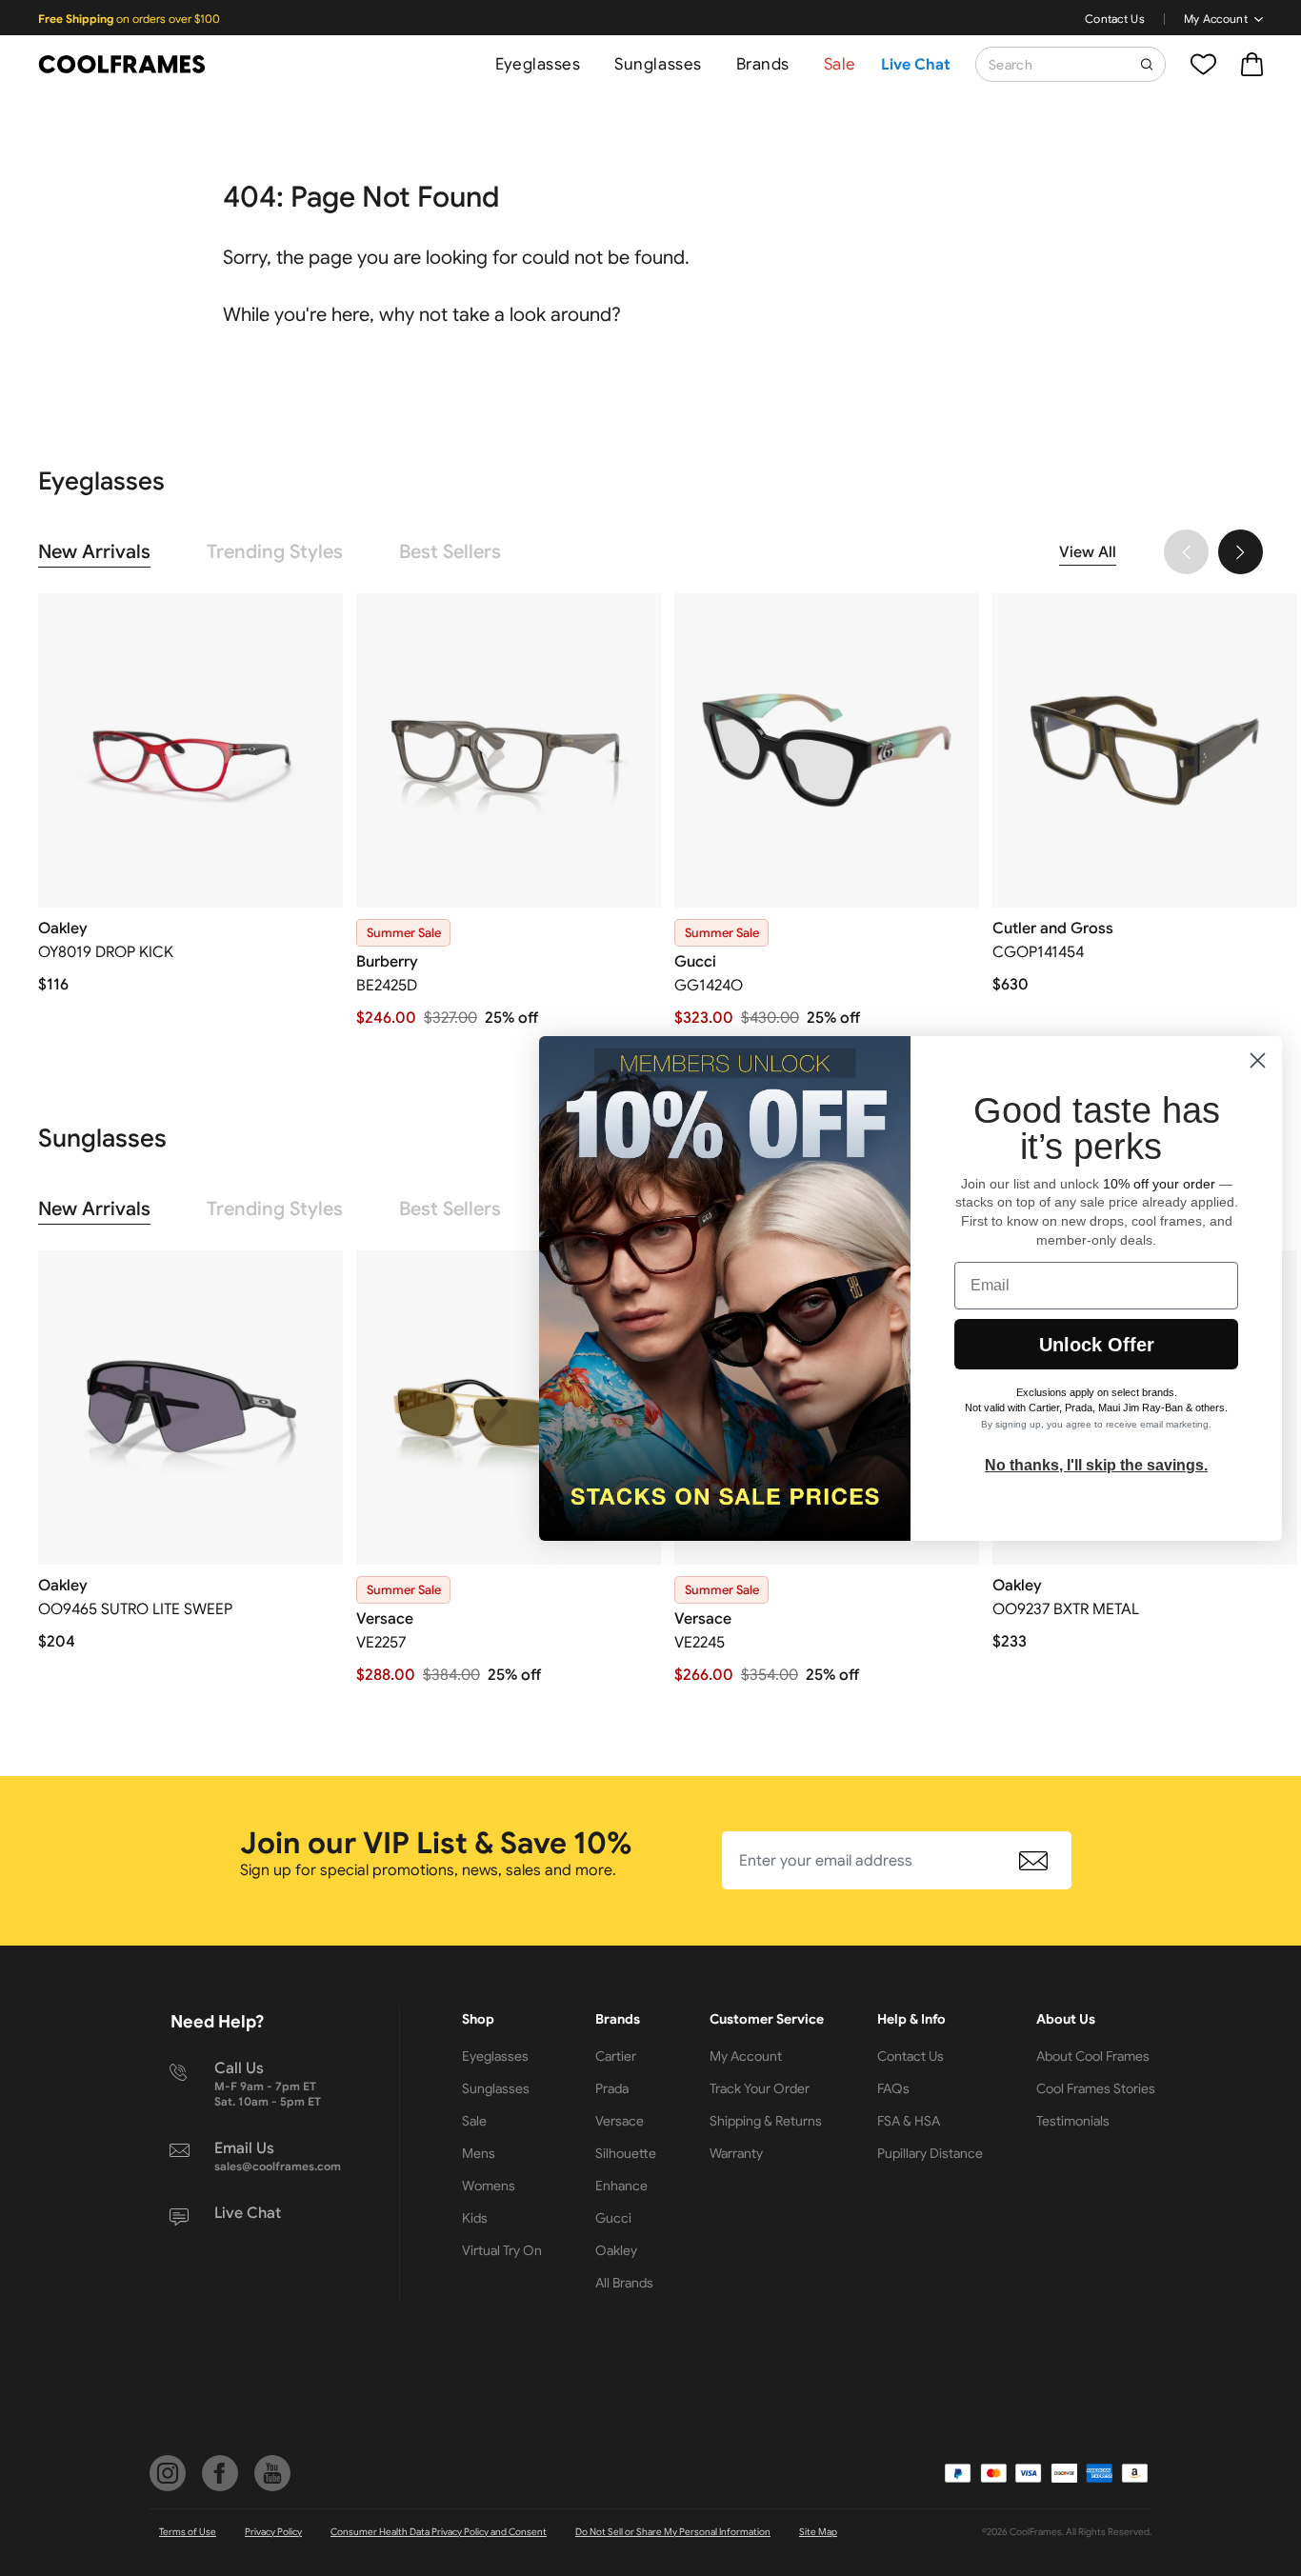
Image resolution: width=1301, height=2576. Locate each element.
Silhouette (626, 2153)
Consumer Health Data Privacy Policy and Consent (439, 2532)
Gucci (613, 2218)
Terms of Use (188, 2532)
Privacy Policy (273, 2532)
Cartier (616, 2056)
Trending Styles (275, 552)
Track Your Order (760, 2088)
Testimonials (1073, 2121)
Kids (475, 2218)
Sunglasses (658, 64)
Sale (840, 64)
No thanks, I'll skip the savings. (1096, 1465)
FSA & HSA (909, 2121)
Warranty (736, 2153)
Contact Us (1115, 19)
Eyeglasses (538, 64)
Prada (612, 2088)
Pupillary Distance (930, 2153)
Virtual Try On (502, 2250)
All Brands (624, 2283)
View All (1088, 552)
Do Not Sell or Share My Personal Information (673, 2532)
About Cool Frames (1093, 2056)
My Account (1216, 19)
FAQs (893, 2088)
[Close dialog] (1258, 1060)
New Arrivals (94, 552)
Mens (479, 2153)
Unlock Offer (1097, 1345)
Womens (489, 2186)
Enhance (621, 2186)
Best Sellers (450, 552)
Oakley (616, 2250)
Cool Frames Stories (1096, 2088)
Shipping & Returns (766, 2121)
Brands (763, 64)
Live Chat (916, 65)
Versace (620, 2121)
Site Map (818, 2532)
